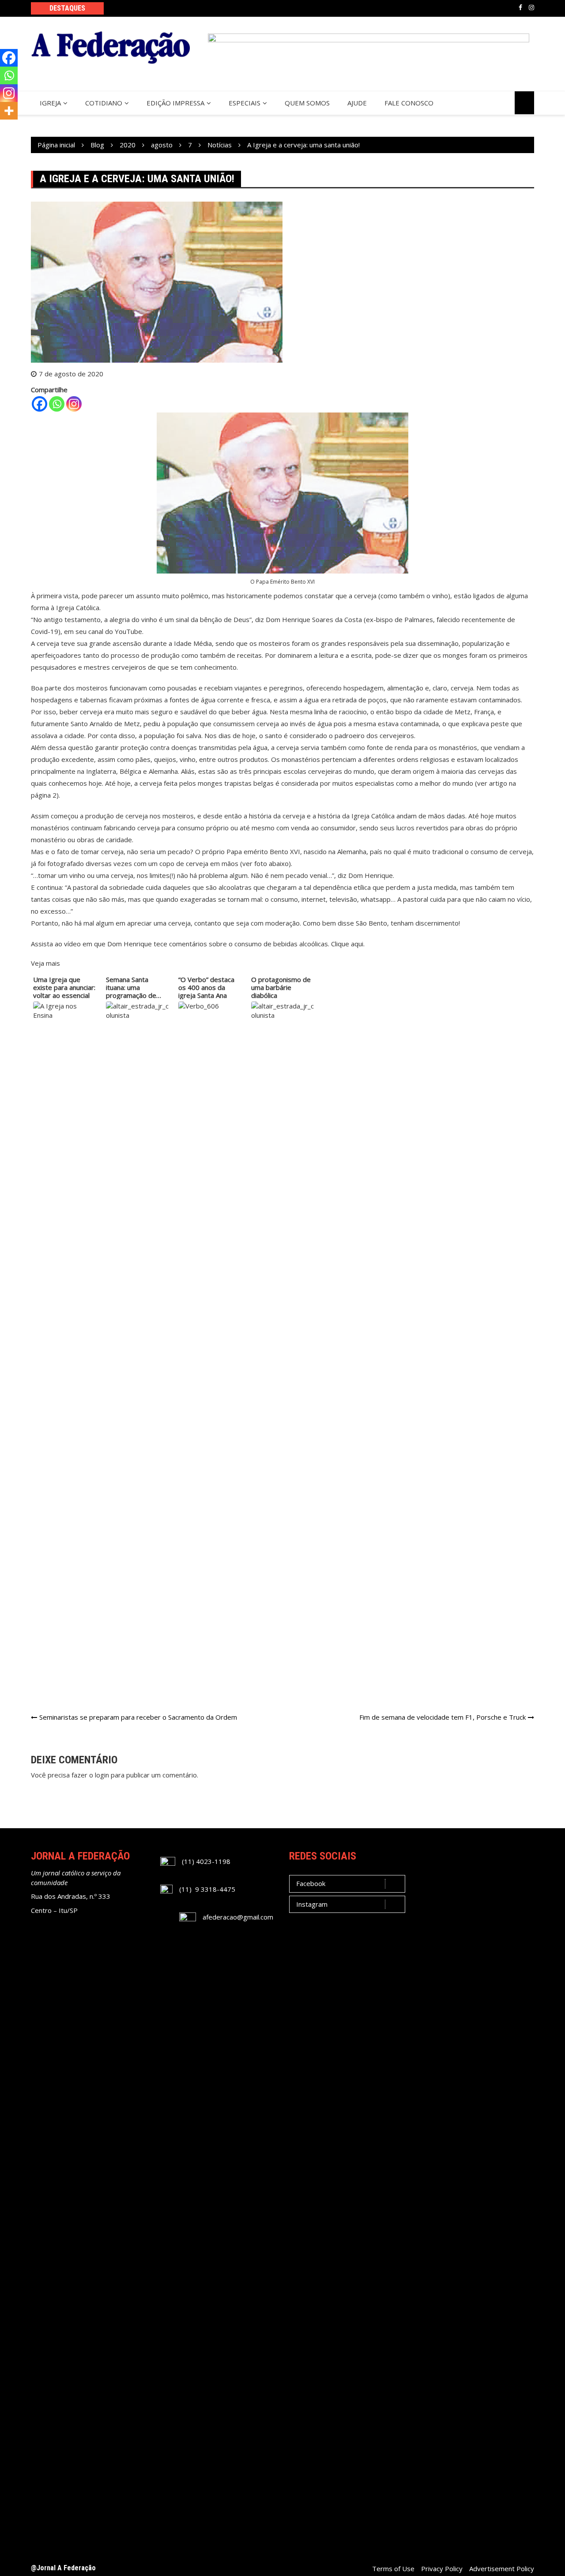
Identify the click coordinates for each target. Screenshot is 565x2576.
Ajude (357, 103)
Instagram (531, 7)
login (102, 1775)
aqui (357, 944)
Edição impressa (175, 103)
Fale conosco (409, 103)
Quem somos (307, 103)
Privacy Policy (442, 2569)
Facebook (520, 7)
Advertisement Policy (502, 2569)
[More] (9, 111)
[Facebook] (40, 404)
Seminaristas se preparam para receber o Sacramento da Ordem (138, 1717)
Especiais (245, 103)
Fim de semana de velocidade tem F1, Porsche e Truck (443, 1717)
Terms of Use (393, 2569)
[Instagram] (74, 404)
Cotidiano (104, 103)
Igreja (50, 103)
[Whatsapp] (57, 404)
